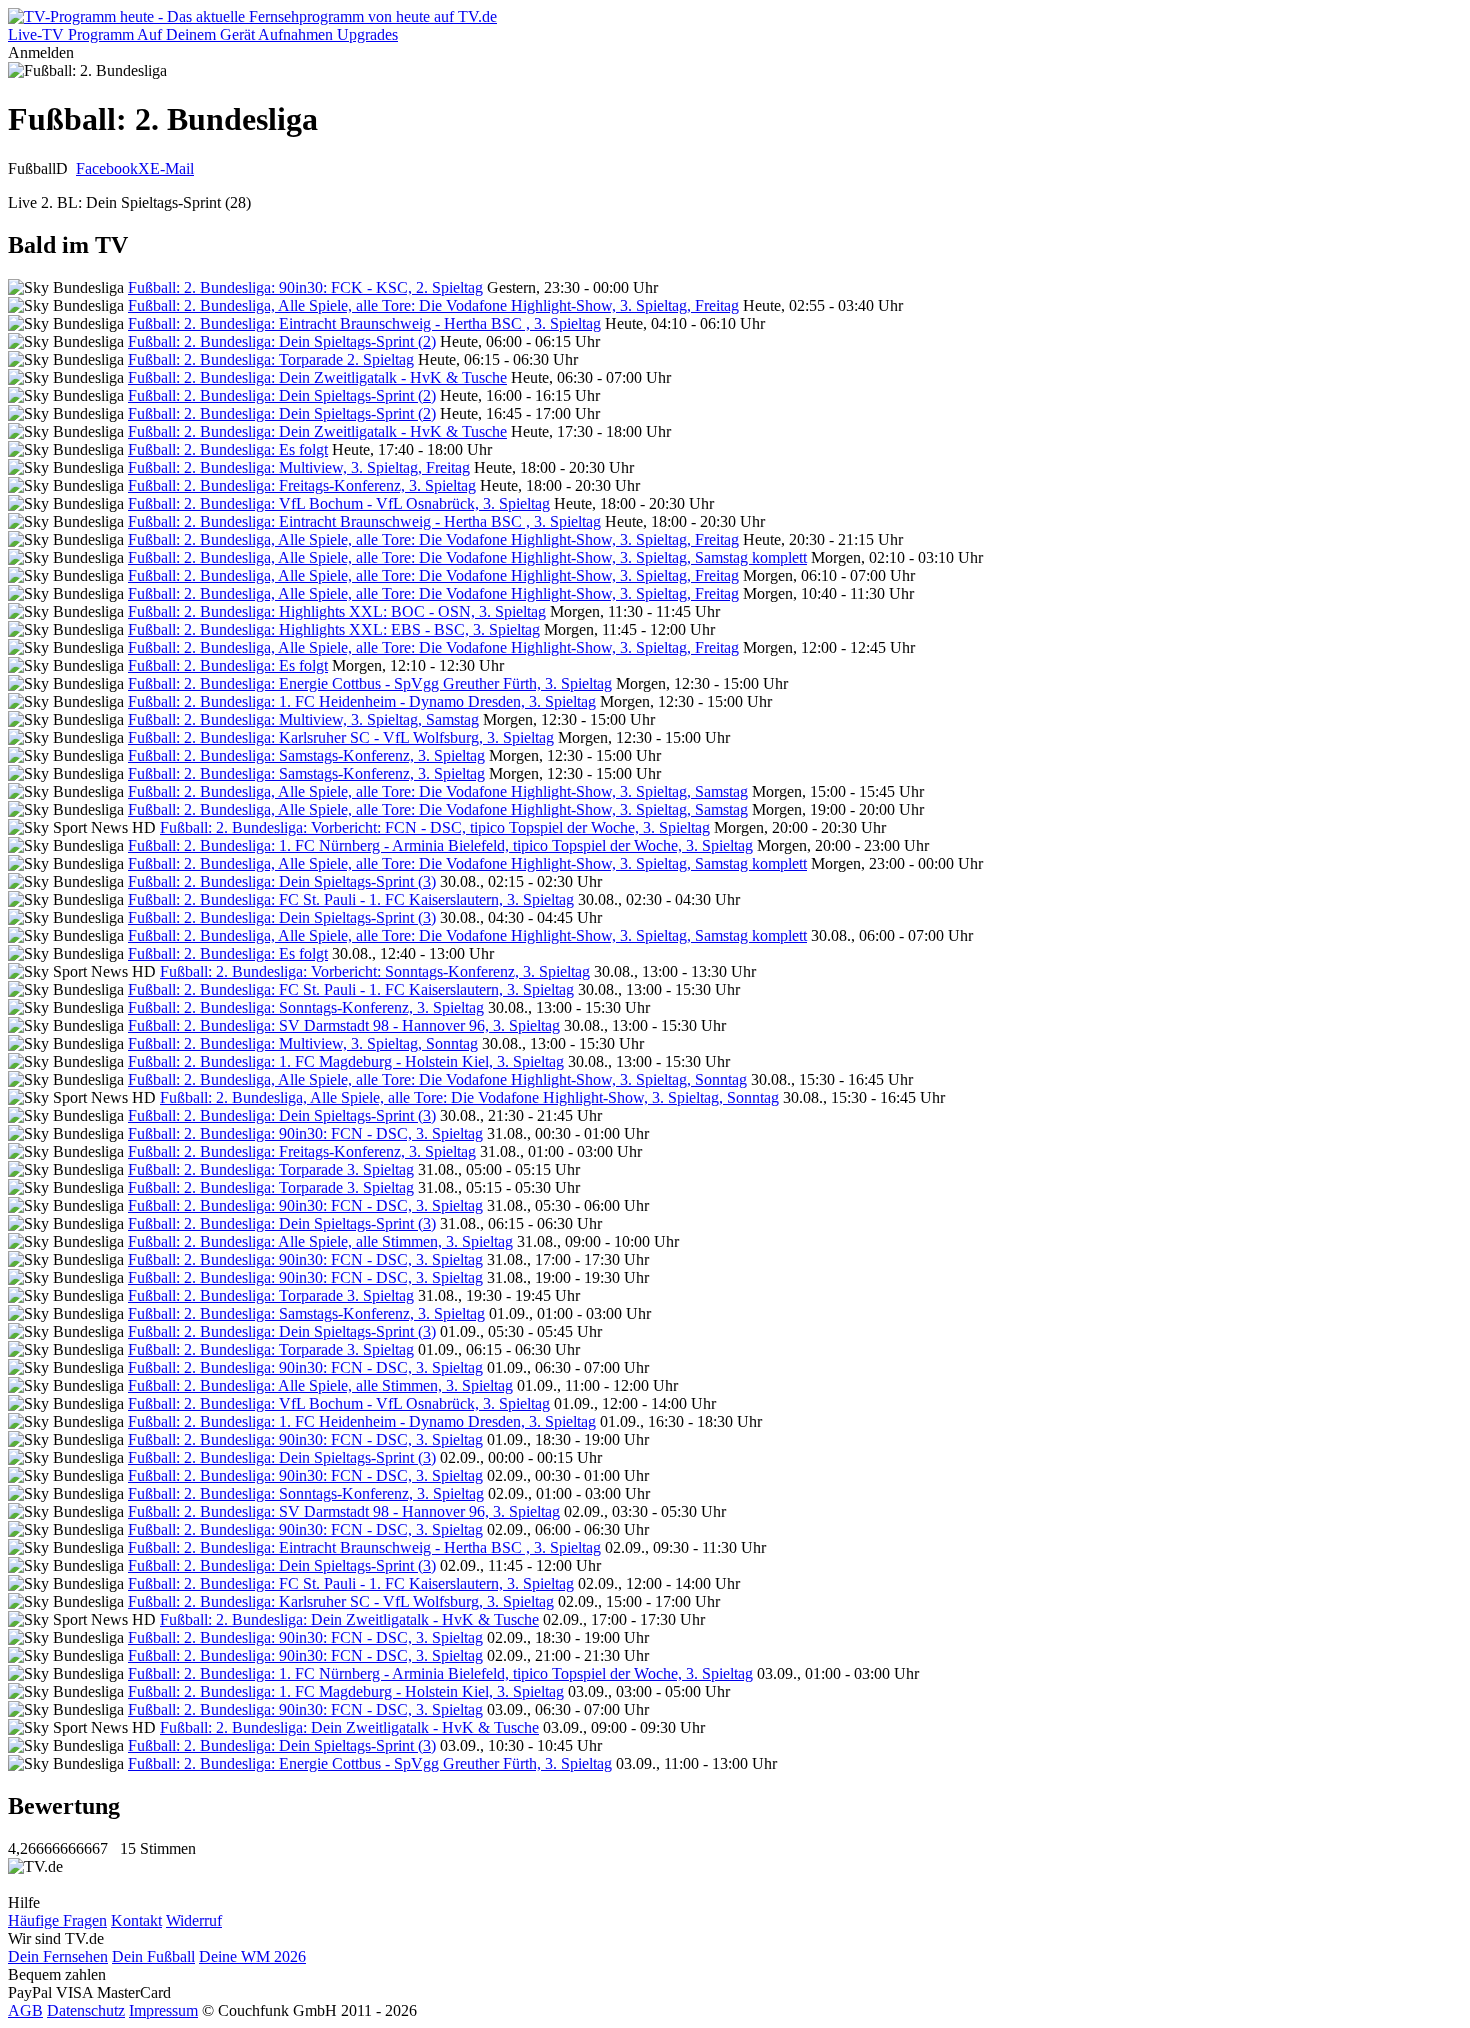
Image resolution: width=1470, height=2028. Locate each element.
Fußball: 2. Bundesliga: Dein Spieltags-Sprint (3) (282, 881)
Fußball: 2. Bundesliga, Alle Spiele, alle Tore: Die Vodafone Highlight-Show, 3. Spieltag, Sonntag (437, 1079)
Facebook (107, 168)
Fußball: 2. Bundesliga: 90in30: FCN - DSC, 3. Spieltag (305, 1133)
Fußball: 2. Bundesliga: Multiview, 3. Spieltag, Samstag (303, 719)
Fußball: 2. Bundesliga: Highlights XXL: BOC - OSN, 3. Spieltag (337, 611)
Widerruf (194, 1920)
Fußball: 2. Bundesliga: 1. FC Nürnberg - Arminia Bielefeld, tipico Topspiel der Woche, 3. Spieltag (440, 845)
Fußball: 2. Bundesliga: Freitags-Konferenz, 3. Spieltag (302, 485)
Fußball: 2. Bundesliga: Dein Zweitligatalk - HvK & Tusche (317, 377)
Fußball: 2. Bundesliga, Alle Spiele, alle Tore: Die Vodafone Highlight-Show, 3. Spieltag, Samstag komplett (467, 557)
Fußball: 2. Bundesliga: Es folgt (228, 449)
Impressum (163, 2010)
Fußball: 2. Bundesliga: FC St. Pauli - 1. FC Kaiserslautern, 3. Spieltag (351, 899)
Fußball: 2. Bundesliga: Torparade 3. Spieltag (271, 1169)
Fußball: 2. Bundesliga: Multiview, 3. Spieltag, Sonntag (303, 1043)
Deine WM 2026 (252, 1956)
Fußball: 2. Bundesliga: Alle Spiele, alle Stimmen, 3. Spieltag (320, 1241)
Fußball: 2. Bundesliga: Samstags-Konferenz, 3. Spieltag (306, 755)
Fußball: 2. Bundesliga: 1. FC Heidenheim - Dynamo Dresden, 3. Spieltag (362, 701)
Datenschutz (86, 2010)
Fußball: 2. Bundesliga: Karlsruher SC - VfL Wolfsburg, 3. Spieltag (341, 737)
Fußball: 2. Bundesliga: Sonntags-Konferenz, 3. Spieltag (306, 1007)
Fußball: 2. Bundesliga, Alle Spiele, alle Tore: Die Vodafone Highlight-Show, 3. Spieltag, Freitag (433, 305)
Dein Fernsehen (58, 1956)
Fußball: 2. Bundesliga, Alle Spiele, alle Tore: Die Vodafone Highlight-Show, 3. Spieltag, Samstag (438, 791)
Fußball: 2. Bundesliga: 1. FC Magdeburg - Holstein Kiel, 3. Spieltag (346, 1061)
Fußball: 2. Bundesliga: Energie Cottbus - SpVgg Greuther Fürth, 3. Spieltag (370, 683)
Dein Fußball (153, 1956)
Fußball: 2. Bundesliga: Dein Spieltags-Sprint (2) (282, 341)
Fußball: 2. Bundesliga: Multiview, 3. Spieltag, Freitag (299, 467)
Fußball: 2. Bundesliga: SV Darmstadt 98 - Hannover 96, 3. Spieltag (344, 1025)
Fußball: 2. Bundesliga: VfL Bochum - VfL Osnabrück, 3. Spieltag (339, 503)
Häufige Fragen (57, 1920)
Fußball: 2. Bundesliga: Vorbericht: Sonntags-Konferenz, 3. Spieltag (375, 971)
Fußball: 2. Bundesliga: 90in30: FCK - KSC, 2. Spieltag (305, 287)
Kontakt (136, 1920)
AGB (25, 2010)
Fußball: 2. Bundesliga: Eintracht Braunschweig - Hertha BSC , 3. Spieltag (364, 323)
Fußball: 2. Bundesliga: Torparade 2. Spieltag (271, 359)
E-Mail (172, 168)
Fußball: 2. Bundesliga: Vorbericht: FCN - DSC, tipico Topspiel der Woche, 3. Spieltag (435, 827)
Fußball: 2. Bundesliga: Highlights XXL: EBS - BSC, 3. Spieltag (334, 629)
